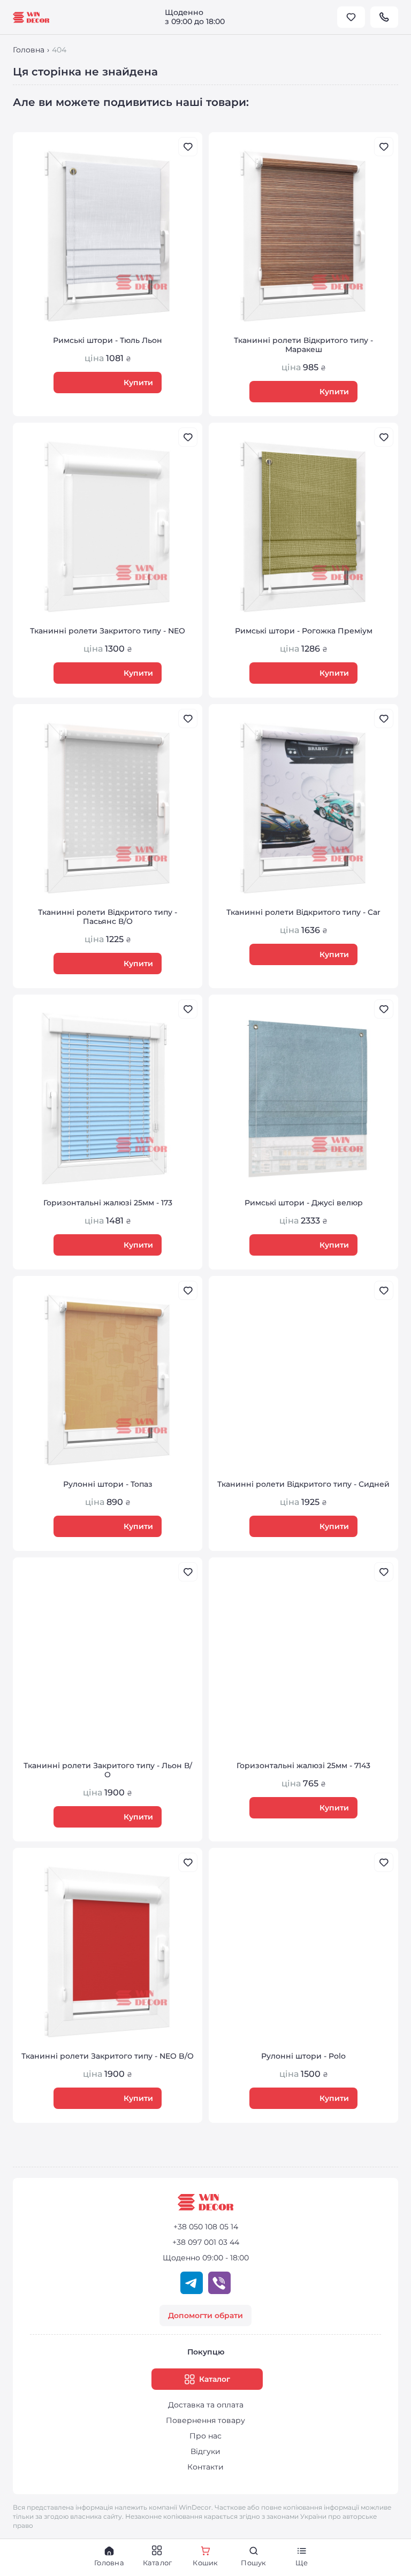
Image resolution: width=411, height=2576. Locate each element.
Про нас (205, 2436)
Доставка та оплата (206, 2405)
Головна (29, 50)
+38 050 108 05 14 (206, 2227)
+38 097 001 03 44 (206, 2242)
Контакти (205, 2467)
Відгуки (205, 2451)
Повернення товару (205, 2420)
